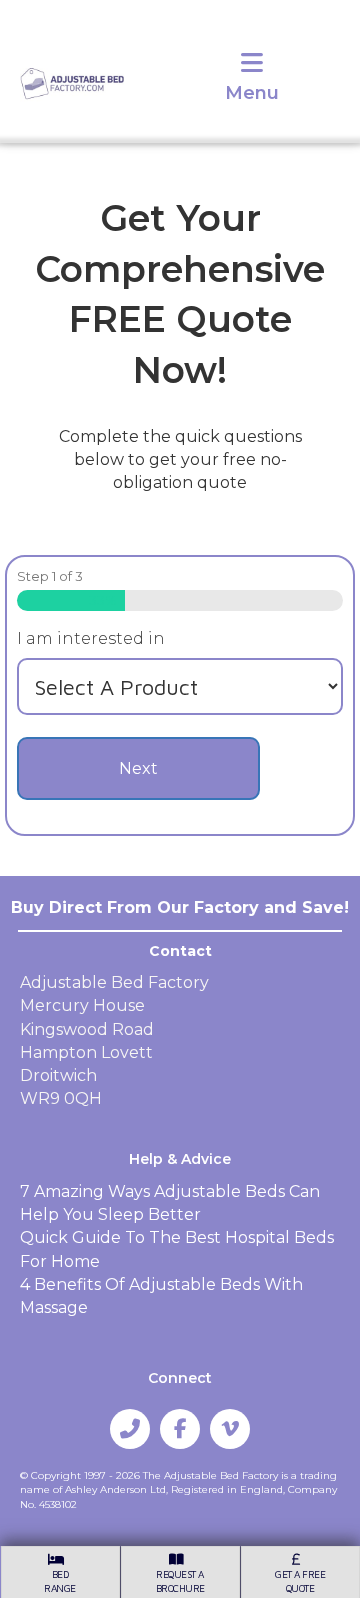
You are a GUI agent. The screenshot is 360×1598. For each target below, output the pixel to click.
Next (138, 768)
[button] (130, 1429)
